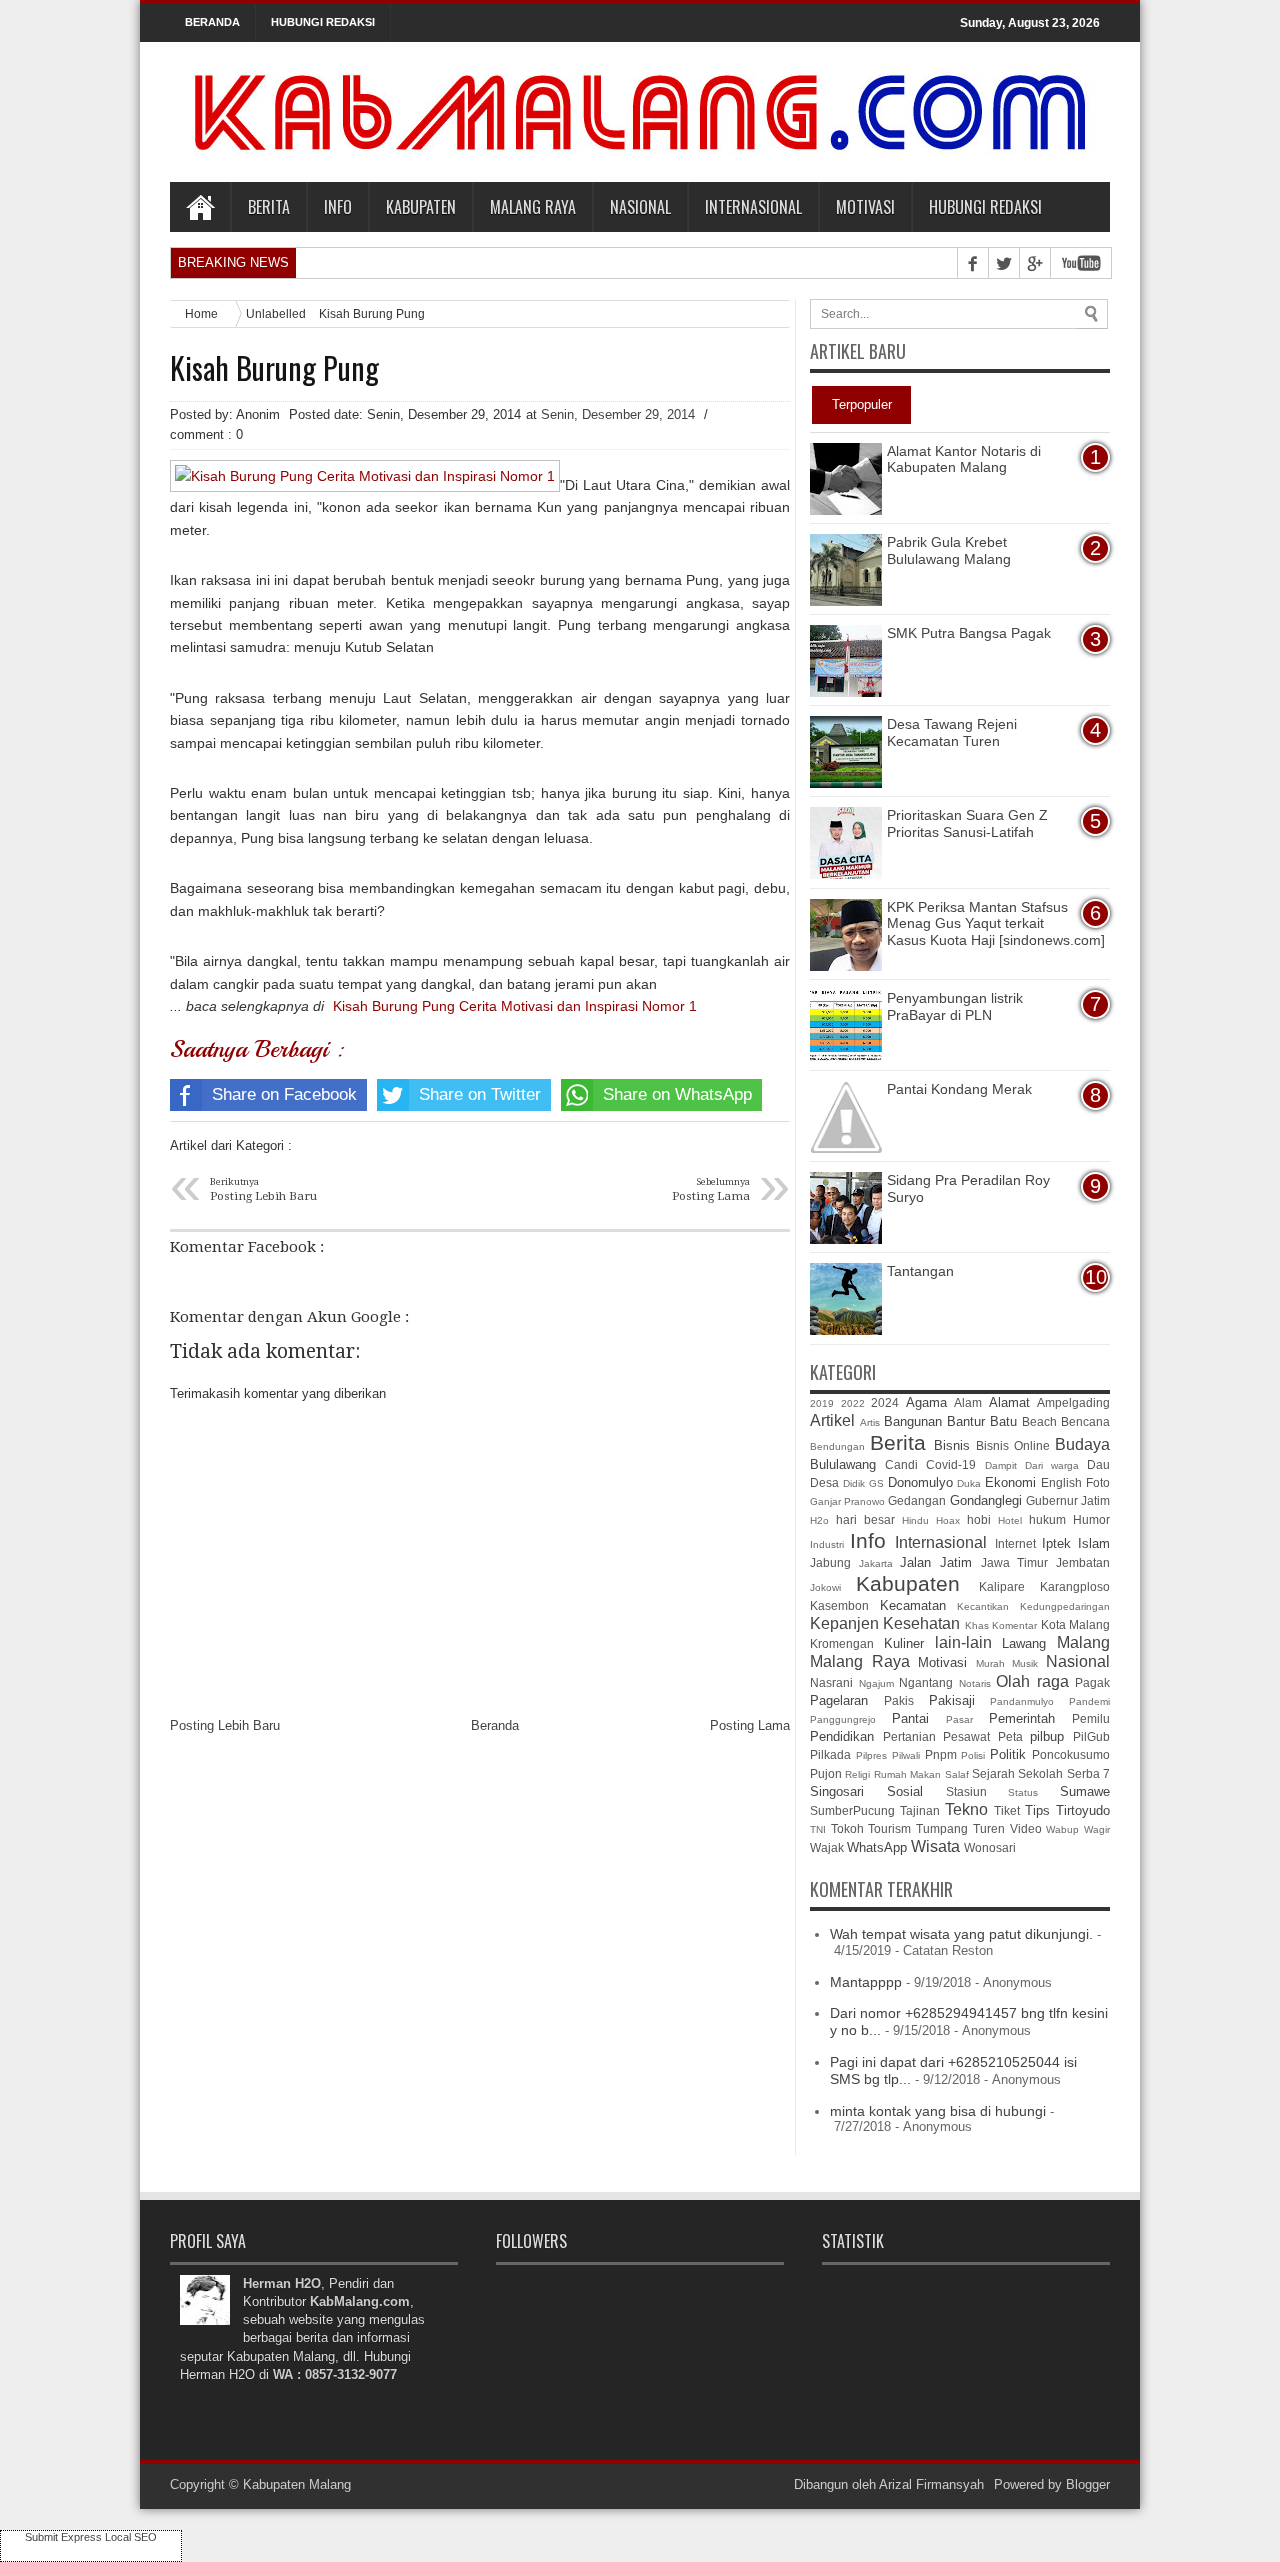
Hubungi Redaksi (985, 207)
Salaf (957, 1774)
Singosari (837, 1791)
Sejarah (993, 1773)
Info (338, 207)
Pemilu (1091, 1718)
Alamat (1009, 1402)
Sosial (905, 1791)
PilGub (1091, 1736)
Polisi (973, 1755)
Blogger (1088, 2484)
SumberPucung (852, 1810)
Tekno (966, 1809)
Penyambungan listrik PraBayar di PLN (955, 1006)
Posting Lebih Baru (225, 1725)
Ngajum (876, 1683)
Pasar (959, 1719)
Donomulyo (920, 1482)
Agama (926, 1402)
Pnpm (941, 1754)
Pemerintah (1022, 1718)
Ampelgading (1073, 1402)
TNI (818, 1829)
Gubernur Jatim (1068, 1500)
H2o (819, 1520)
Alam (968, 1402)
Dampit (1001, 1465)
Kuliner (904, 1643)
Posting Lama (750, 1725)
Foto (1098, 1482)
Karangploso (1075, 1586)
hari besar (865, 1519)
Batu (1003, 1421)
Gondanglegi (986, 1500)
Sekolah (1040, 1773)
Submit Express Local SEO (91, 2537)
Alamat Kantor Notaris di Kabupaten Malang (964, 459)
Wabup (1062, 1829)
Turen (989, 1828)
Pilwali (906, 1755)
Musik (1025, 1663)
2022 (853, 1403)
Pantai (910, 1718)
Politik (1008, 1754)
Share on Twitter (480, 1094)
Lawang (1024, 1643)
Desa (824, 1482)
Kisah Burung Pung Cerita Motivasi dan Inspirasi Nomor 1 (515, 1006)
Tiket (1007, 1810)
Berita (269, 207)
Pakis (899, 1700)
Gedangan (917, 1500)
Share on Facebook (284, 1094)
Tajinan (920, 1810)
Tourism (889, 1828)
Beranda (495, 1725)
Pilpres (871, 1755)
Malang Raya (533, 207)
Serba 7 (1088, 1773)
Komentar (1014, 1625)
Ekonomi (1010, 1482)
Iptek (1056, 1543)
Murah (990, 1663)
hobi (979, 1519)
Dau (1098, 1464)
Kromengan (842, 1643)
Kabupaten (421, 207)
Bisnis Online (1013, 1445)
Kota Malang (1075, 1624)
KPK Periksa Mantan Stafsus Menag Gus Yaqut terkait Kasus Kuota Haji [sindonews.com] (996, 924)
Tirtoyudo (1083, 1810)
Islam (1094, 1543)
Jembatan (1083, 1562)
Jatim (956, 1562)
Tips (1037, 1810)
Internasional (753, 207)
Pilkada (830, 1754)
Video (1026, 1828)
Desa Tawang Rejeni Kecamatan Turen (952, 732)
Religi (857, 1774)
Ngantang (926, 1682)
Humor (1091, 1519)
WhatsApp (877, 1847)
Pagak (1092, 1682)
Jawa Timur (1015, 1562)
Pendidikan (842, 1736)
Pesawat (966, 1736)
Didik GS (863, 1483)
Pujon (826, 1773)
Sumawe (1085, 1791)
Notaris (975, 1683)
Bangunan (913, 1421)
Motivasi (865, 207)
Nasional (640, 207)
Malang (1083, 1642)
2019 (822, 1403)
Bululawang (843, 1464)
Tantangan (920, 1271)
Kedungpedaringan (1065, 1606)
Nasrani (831, 1682)
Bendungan (837, 1446)
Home (200, 207)
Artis (870, 1422)
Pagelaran (839, 1700)
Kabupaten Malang (297, 2484)
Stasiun (966, 1791)
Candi (901, 1464)
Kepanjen (844, 1623)
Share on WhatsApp (677, 1094)
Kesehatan (921, 1623)
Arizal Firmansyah (931, 2484)
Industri (827, 1544)
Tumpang (942, 1828)
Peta (1010, 1736)
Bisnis (952, 1445)
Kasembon (839, 1605)
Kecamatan (913, 1605)
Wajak (827, 1847)
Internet (1015, 1543)
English (1061, 1482)
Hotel (1010, 1520)
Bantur (966, 1421)
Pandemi (1089, 1701)
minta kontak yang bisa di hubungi (938, 2111)
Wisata (935, 1846)
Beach (1039, 1421)
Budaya (1082, 1444)
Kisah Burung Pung (274, 368)
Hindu (915, 1520)
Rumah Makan (907, 1774)
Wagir (1097, 1829)
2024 (885, 1402)
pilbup (1047, 1736)
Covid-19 (951, 1464)
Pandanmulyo (1022, 1701)
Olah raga (1032, 1681)
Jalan (915, 1562)
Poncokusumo (1071, 1754)
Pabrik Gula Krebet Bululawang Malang (949, 550)
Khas (977, 1625)
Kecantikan (983, 1606)
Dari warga (1052, 1465)
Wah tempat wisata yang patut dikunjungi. (961, 1934)
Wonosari (990, 1847)
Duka (969, 1483)
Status (1023, 1792)
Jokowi (825, 1587)
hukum (1047, 1519)
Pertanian (909, 1736)
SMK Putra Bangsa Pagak (969, 633)
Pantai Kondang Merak (959, 1089)
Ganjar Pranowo (847, 1501)
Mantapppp (866, 1982)
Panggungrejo (843, 1719)
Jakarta (876, 1563)
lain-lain (963, 1642)
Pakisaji (952, 1700)
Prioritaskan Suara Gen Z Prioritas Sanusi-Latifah (967, 823)
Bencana (1085, 1421)
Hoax (948, 1520)
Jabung (830, 1562)
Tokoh (847, 1828)
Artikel (832, 1420)
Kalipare (1002, 1586)
